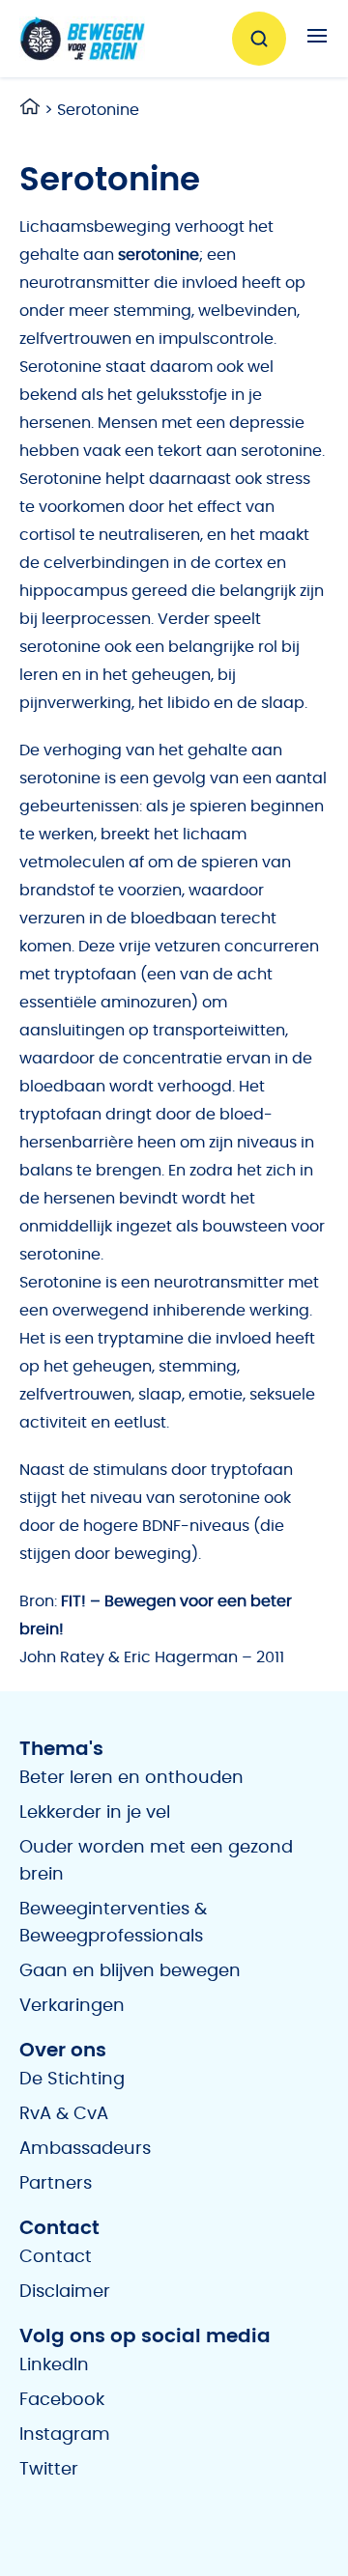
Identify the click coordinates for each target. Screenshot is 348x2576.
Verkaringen (72, 2006)
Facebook (62, 2400)
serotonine (159, 255)
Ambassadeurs (85, 2149)
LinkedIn (54, 2365)
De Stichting (72, 2080)
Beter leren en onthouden (131, 1778)
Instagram (65, 2435)
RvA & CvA (64, 2114)
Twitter (49, 2470)
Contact (56, 2257)
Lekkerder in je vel (95, 1813)
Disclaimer (65, 2292)
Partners (56, 2184)
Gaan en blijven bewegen (130, 1971)
